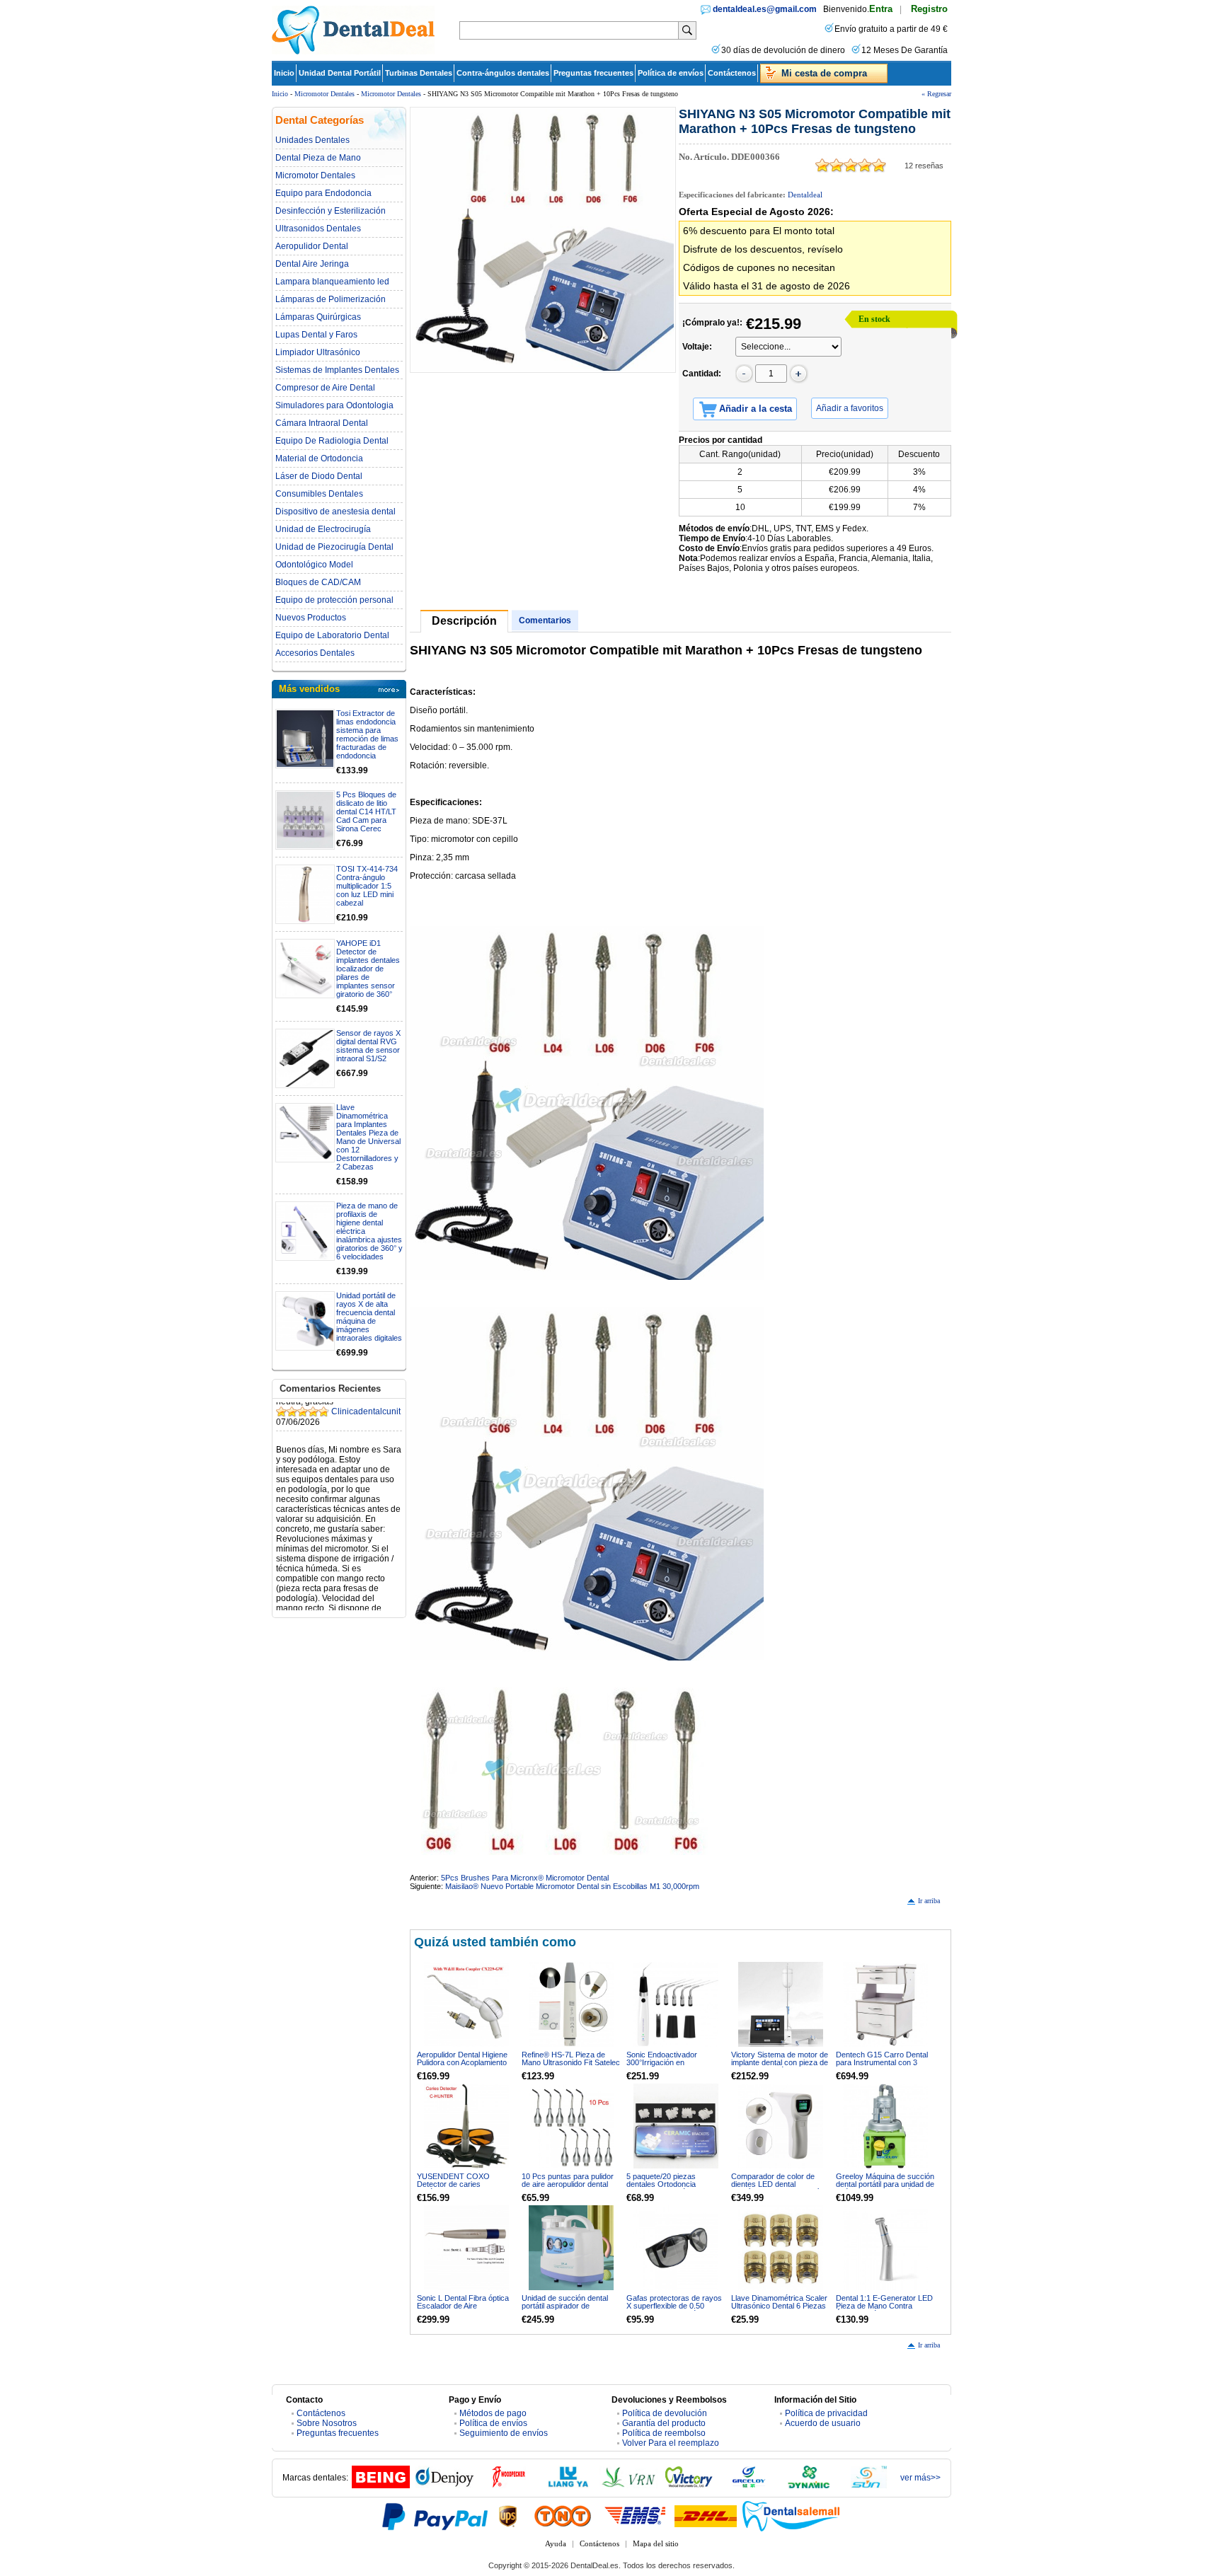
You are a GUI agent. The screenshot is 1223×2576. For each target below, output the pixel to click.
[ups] (508, 2516)
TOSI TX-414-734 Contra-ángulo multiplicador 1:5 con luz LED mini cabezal (367, 886)
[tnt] (563, 2516)
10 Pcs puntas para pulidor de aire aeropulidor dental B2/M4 (568, 2184)
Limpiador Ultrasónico (318, 352)
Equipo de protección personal (334, 600)
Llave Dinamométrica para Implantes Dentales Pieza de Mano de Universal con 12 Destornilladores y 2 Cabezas (368, 1137)
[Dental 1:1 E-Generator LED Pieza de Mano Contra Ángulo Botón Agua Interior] (885, 2248)
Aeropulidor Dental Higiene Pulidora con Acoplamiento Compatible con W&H (462, 2062)
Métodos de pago (493, 2413)
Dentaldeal (805, 195)
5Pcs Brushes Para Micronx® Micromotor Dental (525, 1878)
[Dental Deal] (353, 52)
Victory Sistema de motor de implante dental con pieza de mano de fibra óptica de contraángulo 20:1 (780, 2066)
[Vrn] (628, 2485)
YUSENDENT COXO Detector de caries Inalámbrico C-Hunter (454, 2184)
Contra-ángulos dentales (503, 73)
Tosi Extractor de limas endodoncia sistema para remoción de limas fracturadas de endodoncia (367, 734)
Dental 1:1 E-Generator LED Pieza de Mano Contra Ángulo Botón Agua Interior (884, 2306)
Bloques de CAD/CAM (318, 582)
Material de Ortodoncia (319, 458)
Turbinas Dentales (419, 73)
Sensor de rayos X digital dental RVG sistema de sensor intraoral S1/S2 (368, 1046)
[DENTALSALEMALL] (792, 2516)
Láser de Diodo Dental (319, 476)
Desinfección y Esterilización (331, 211)
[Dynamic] (809, 2485)
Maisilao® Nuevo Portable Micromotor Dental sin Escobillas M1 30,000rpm (572, 1886)
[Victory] (689, 2485)
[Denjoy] (444, 2485)
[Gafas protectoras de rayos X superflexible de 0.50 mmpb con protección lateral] (676, 2248)
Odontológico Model (314, 565)
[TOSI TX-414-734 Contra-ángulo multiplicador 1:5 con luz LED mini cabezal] (305, 894)
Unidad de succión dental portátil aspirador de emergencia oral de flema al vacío (569, 2310)
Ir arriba (929, 1901)
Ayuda (556, 2543)
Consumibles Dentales (319, 494)
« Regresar (936, 94)
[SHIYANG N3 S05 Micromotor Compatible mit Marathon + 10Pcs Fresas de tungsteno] (543, 240)
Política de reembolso (664, 2433)
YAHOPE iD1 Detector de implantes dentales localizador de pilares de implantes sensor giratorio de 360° (368, 969)
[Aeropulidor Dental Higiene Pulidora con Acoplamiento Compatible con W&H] (466, 2004)
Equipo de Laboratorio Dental (332, 635)
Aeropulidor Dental (312, 246)
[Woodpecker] (508, 2485)
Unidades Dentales (312, 140)
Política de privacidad (826, 2413)
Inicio (284, 73)
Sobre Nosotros (327, 2423)
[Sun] (869, 2485)
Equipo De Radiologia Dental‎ (332, 441)
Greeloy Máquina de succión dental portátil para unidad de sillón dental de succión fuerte (885, 2188)
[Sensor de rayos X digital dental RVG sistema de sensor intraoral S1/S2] (305, 1058)
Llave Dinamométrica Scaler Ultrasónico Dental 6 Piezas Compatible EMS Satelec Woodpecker (779, 2310)
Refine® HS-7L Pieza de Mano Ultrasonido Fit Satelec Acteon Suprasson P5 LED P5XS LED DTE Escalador (571, 2066)
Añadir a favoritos (850, 408)
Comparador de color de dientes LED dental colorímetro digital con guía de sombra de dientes (777, 2188)
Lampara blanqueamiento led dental (332, 282)
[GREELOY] (749, 2485)
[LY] (568, 2485)
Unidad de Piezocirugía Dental (334, 547)
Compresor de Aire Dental (325, 388)
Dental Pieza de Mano (318, 158)
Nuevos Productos (311, 618)
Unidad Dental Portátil (340, 73)
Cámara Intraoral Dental (322, 423)
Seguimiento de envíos (504, 2433)
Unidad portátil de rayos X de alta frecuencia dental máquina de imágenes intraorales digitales (369, 1317)
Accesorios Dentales (315, 653)
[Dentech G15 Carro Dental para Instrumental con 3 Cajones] (885, 2004)
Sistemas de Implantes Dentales (337, 370)
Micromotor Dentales (325, 94)
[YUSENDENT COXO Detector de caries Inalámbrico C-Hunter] (466, 2126)
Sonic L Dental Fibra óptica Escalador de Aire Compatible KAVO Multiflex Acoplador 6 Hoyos (463, 2310)
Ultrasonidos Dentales (318, 229)
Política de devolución (665, 2413)
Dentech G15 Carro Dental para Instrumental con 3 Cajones (882, 2062)
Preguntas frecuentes (593, 73)
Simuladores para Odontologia (334, 405)
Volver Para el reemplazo (671, 2443)
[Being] (381, 2485)
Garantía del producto (664, 2423)
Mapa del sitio (656, 2543)
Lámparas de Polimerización (331, 299)
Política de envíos (671, 73)
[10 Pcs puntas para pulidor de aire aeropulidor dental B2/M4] (571, 2126)
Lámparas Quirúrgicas (318, 317)
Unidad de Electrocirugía (323, 529)
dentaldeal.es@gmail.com (765, 9)
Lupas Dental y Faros (316, 335)
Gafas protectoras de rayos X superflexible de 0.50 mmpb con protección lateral (675, 2306)
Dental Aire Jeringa (312, 264)
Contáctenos (732, 73)
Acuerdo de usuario (823, 2423)
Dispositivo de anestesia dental (335, 512)
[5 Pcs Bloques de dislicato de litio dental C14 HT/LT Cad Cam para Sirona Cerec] (305, 820)
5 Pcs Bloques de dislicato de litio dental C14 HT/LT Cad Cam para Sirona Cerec (366, 812)
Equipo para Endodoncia (323, 193)
